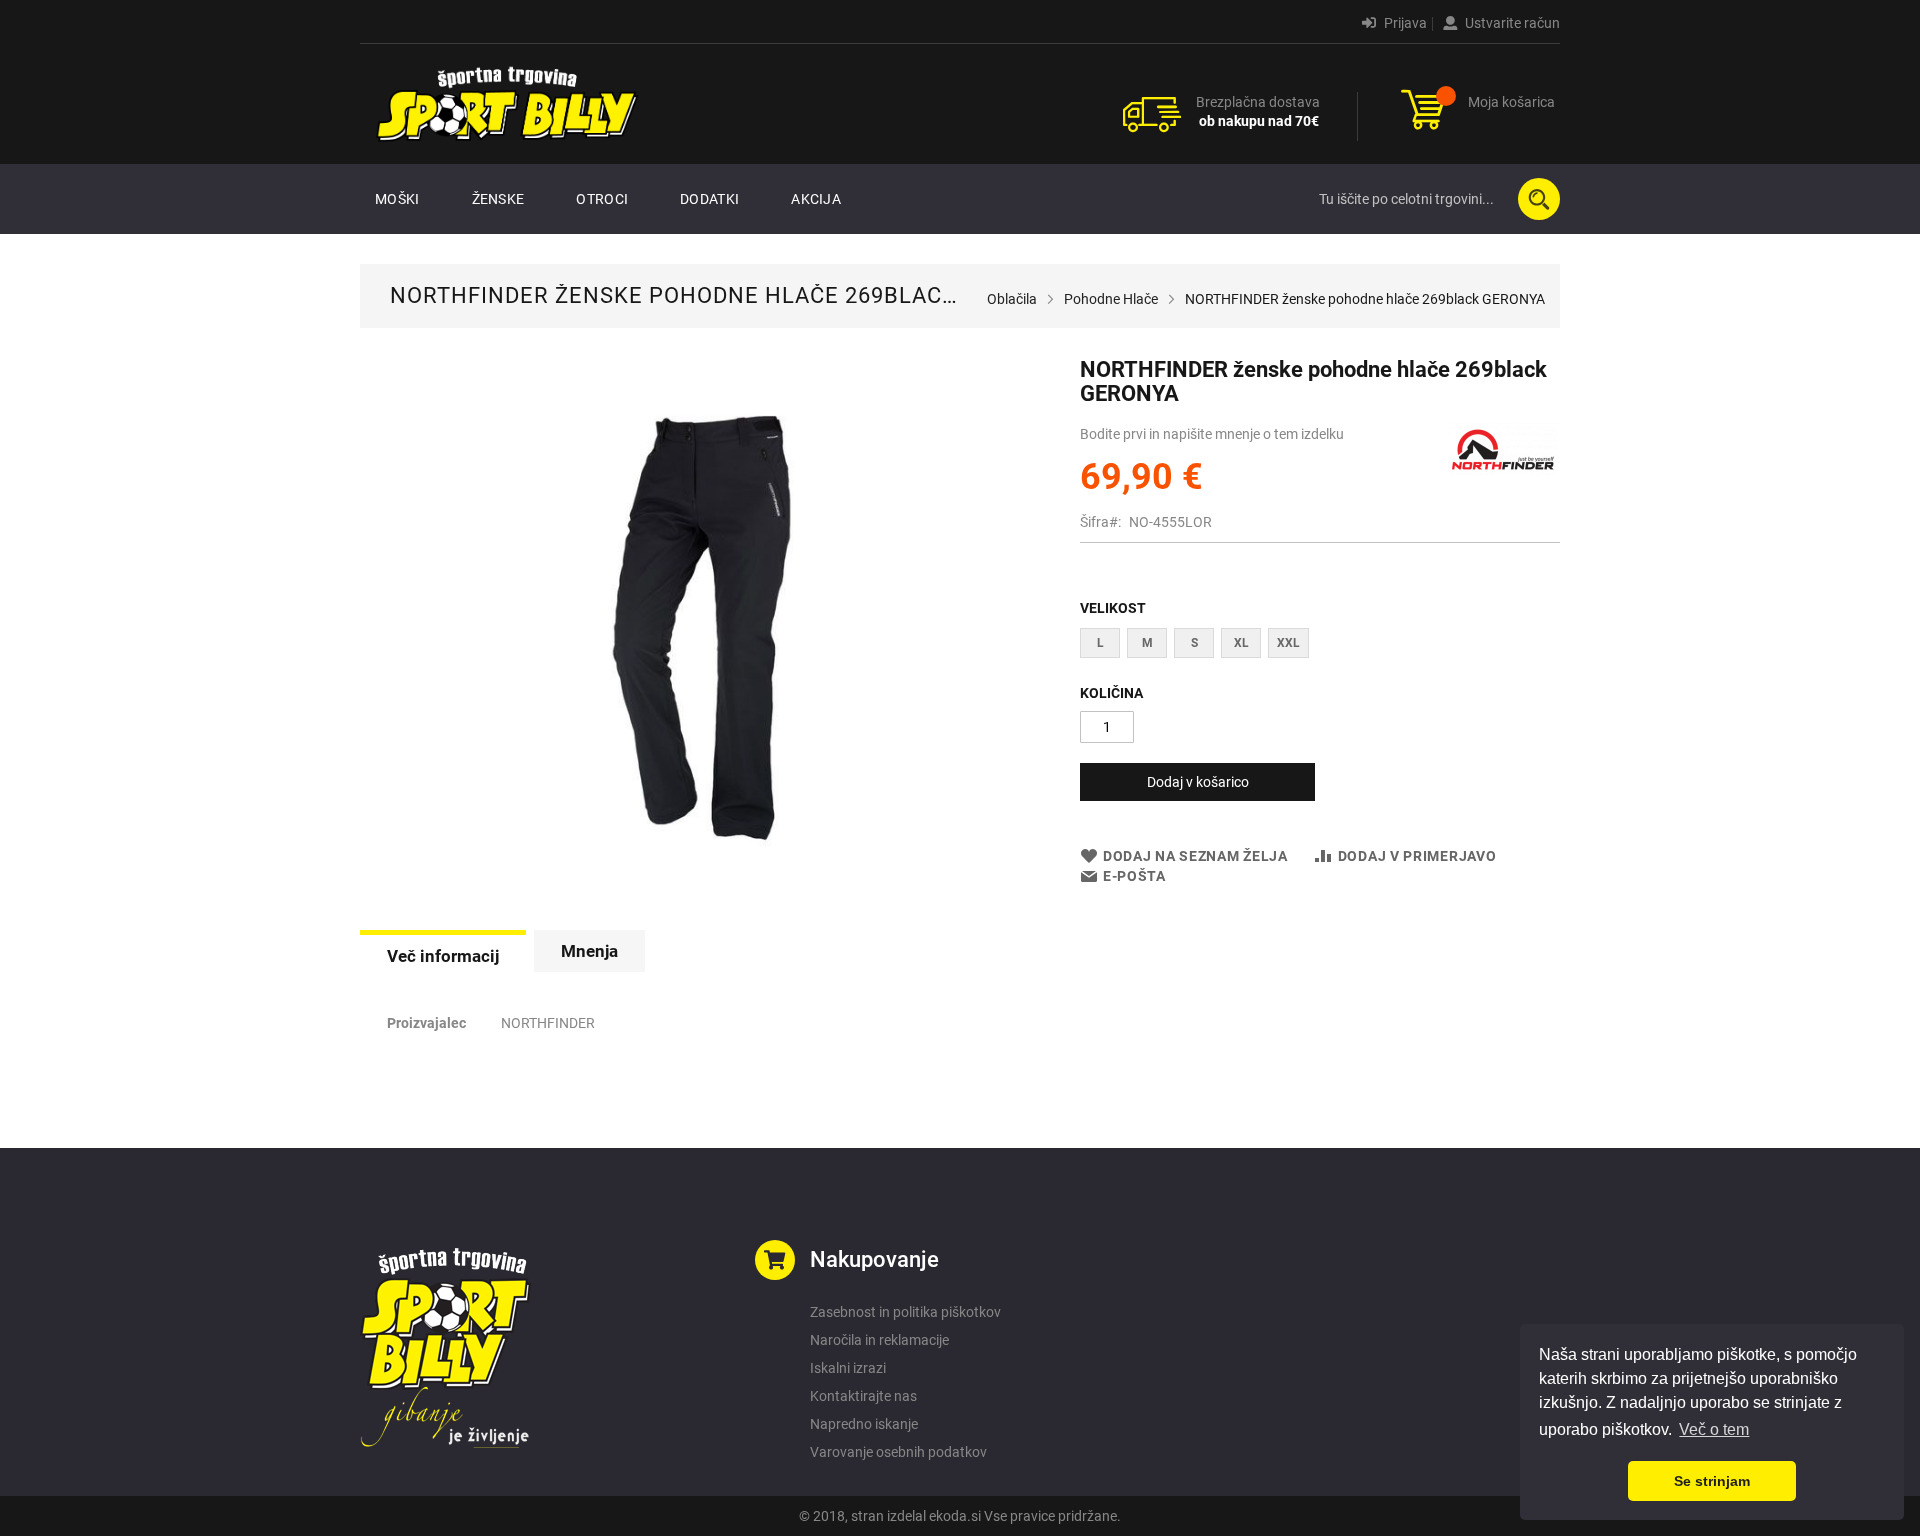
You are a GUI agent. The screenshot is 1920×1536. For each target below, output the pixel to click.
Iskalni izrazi (848, 1368)
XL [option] (1241, 643)
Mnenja (589, 951)
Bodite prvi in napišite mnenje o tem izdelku (1212, 434)
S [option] (1194, 643)
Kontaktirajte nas (863, 1396)
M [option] (1147, 643)
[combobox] (1435, 199)
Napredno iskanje (864, 1424)
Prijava (1404, 23)
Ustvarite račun (1511, 23)
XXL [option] (1288, 643)
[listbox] (1320, 645)
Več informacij (443, 956)
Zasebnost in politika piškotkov (905, 1312)
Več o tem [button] (1714, 1429)
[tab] (443, 954)
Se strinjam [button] (1712, 1481)
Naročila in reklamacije (879, 1340)
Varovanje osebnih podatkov (898, 1452)
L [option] (1100, 643)
